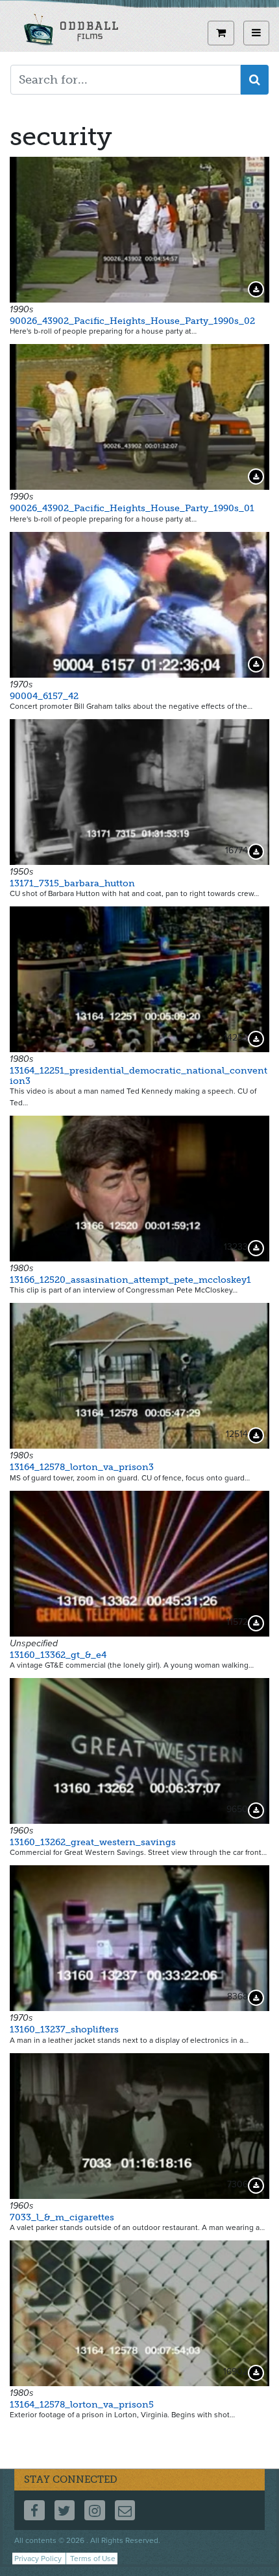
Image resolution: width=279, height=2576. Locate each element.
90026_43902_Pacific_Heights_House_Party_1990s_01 (132, 508)
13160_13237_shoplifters (64, 2030)
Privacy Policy (38, 2559)
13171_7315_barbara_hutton (72, 883)
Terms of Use (93, 2559)
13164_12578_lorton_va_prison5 (82, 2405)
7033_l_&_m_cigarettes (62, 2217)
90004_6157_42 (44, 696)
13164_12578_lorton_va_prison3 (82, 1467)
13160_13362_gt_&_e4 (58, 1655)
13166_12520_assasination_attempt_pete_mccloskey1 (130, 1280)
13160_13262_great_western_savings (93, 1842)
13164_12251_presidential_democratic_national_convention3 (139, 1075)
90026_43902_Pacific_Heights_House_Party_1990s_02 (132, 321)
